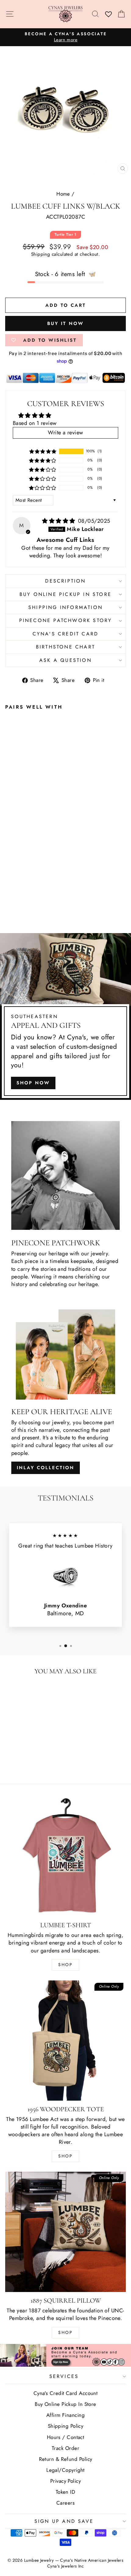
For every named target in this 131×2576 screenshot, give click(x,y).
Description (65, 581)
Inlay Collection (46, 1468)
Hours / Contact (66, 2437)
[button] (43, 451)
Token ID (66, 2492)
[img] (59, 521)
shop (65, 2332)
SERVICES (64, 2376)
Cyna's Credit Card (66, 634)
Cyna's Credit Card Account (66, 2393)
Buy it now (65, 323)
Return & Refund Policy (66, 2459)
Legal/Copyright (65, 2470)
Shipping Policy (66, 2426)
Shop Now (33, 1083)
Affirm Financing (65, 2415)
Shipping (41, 254)
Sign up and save (64, 2521)
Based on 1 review (35, 423)
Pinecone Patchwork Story (66, 620)
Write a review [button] (65, 433)
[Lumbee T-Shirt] (65, 1856)
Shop (65, 1965)
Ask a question (65, 660)
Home (63, 194)
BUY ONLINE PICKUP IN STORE (65, 594)
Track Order (65, 2448)
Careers (65, 2503)
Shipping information (65, 607)
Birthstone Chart (65, 647)
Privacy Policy (65, 2481)
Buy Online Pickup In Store (65, 2404)
